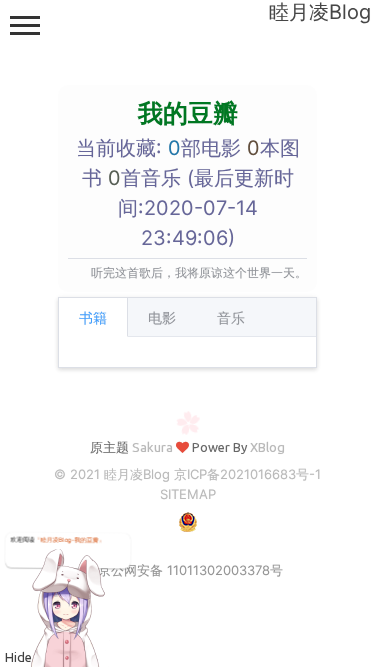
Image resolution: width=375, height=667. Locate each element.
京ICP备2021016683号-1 (247, 474)
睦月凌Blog (320, 12)
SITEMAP (188, 494)
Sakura (152, 447)
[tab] (93, 317)
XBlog (267, 447)
